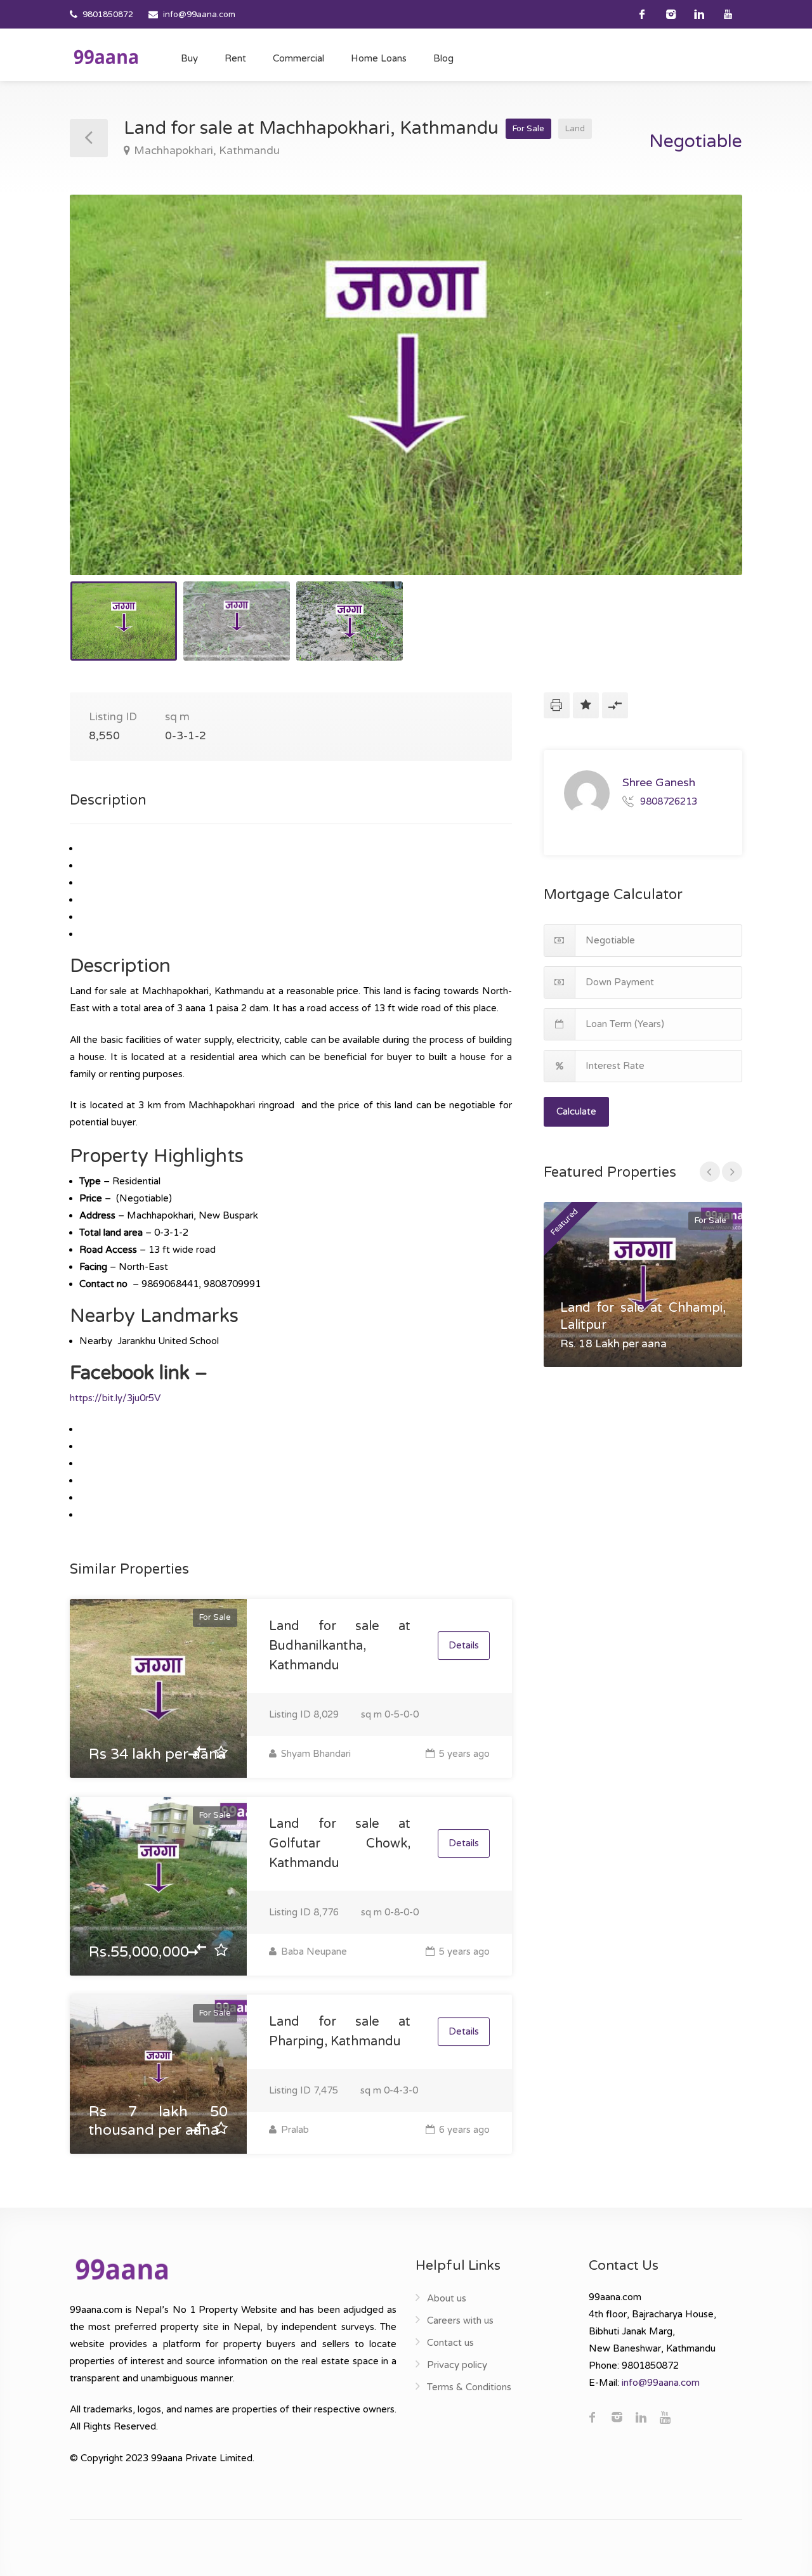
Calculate (576, 1111)
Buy (189, 58)
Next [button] (706, 401)
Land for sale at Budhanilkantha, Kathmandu (340, 1646)
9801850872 (108, 15)
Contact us (450, 2343)
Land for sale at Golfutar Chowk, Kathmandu (340, 1844)
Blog (443, 58)
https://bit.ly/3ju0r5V (115, 1398)
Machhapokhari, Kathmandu (207, 151)
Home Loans (379, 58)
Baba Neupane (313, 1951)
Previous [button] (106, 401)
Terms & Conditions (469, 2387)
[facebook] (642, 14)
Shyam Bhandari (315, 1754)
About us (447, 2298)
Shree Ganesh (659, 782)
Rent (235, 58)
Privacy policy (457, 2365)
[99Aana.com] (106, 56)
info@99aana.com (199, 15)
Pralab (294, 2130)
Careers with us (460, 2320)
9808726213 (669, 801)
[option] (406, 385)
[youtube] (728, 14)
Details (464, 1645)
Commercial (298, 58)
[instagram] (671, 14)
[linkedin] (699, 14)
